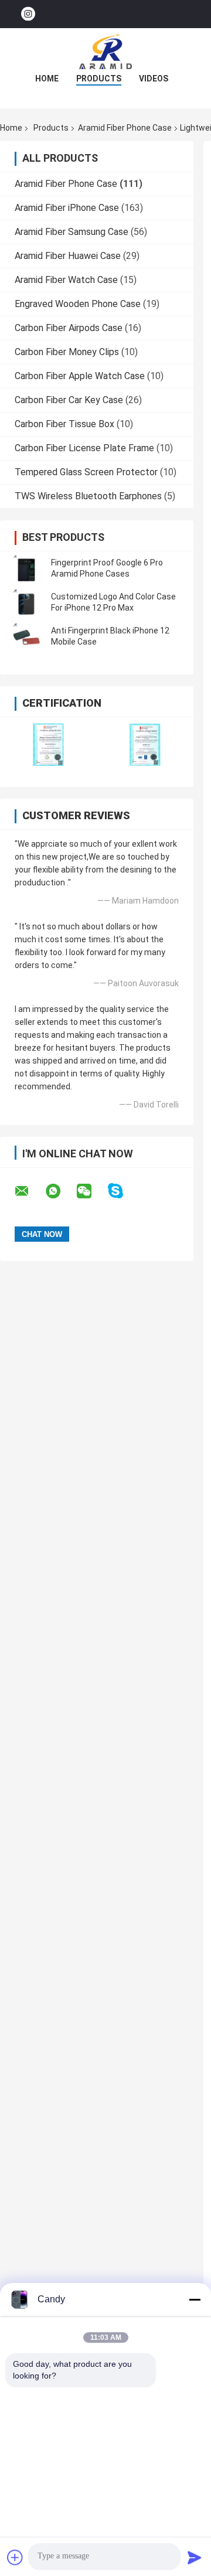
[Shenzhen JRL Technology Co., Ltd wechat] (91, 1191)
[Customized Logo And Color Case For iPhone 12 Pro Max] (26, 602)
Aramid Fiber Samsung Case (72, 232)
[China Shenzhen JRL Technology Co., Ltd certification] (48, 744)
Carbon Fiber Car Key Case (69, 400)
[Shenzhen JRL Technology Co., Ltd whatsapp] (60, 1191)
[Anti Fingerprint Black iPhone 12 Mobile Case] (26, 636)
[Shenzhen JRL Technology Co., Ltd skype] (123, 1191)
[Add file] (15, 2557)
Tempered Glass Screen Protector (86, 472)
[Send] (195, 2557)
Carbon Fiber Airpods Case (69, 328)
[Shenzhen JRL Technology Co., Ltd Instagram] (28, 14)
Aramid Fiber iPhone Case (67, 208)
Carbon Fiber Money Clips (67, 352)
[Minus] (195, 2299)
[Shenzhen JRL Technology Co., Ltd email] (29, 1191)
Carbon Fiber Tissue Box (64, 424)
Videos (154, 79)
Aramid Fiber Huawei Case (68, 256)
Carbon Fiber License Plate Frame (84, 448)
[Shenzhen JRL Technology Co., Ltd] (105, 52)
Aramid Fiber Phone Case (125, 128)
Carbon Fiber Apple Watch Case (80, 376)
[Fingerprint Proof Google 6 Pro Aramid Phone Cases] (26, 568)
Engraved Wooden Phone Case (78, 304)
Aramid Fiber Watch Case (66, 280)
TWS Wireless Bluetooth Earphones (88, 496)
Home (47, 79)
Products (99, 79)
